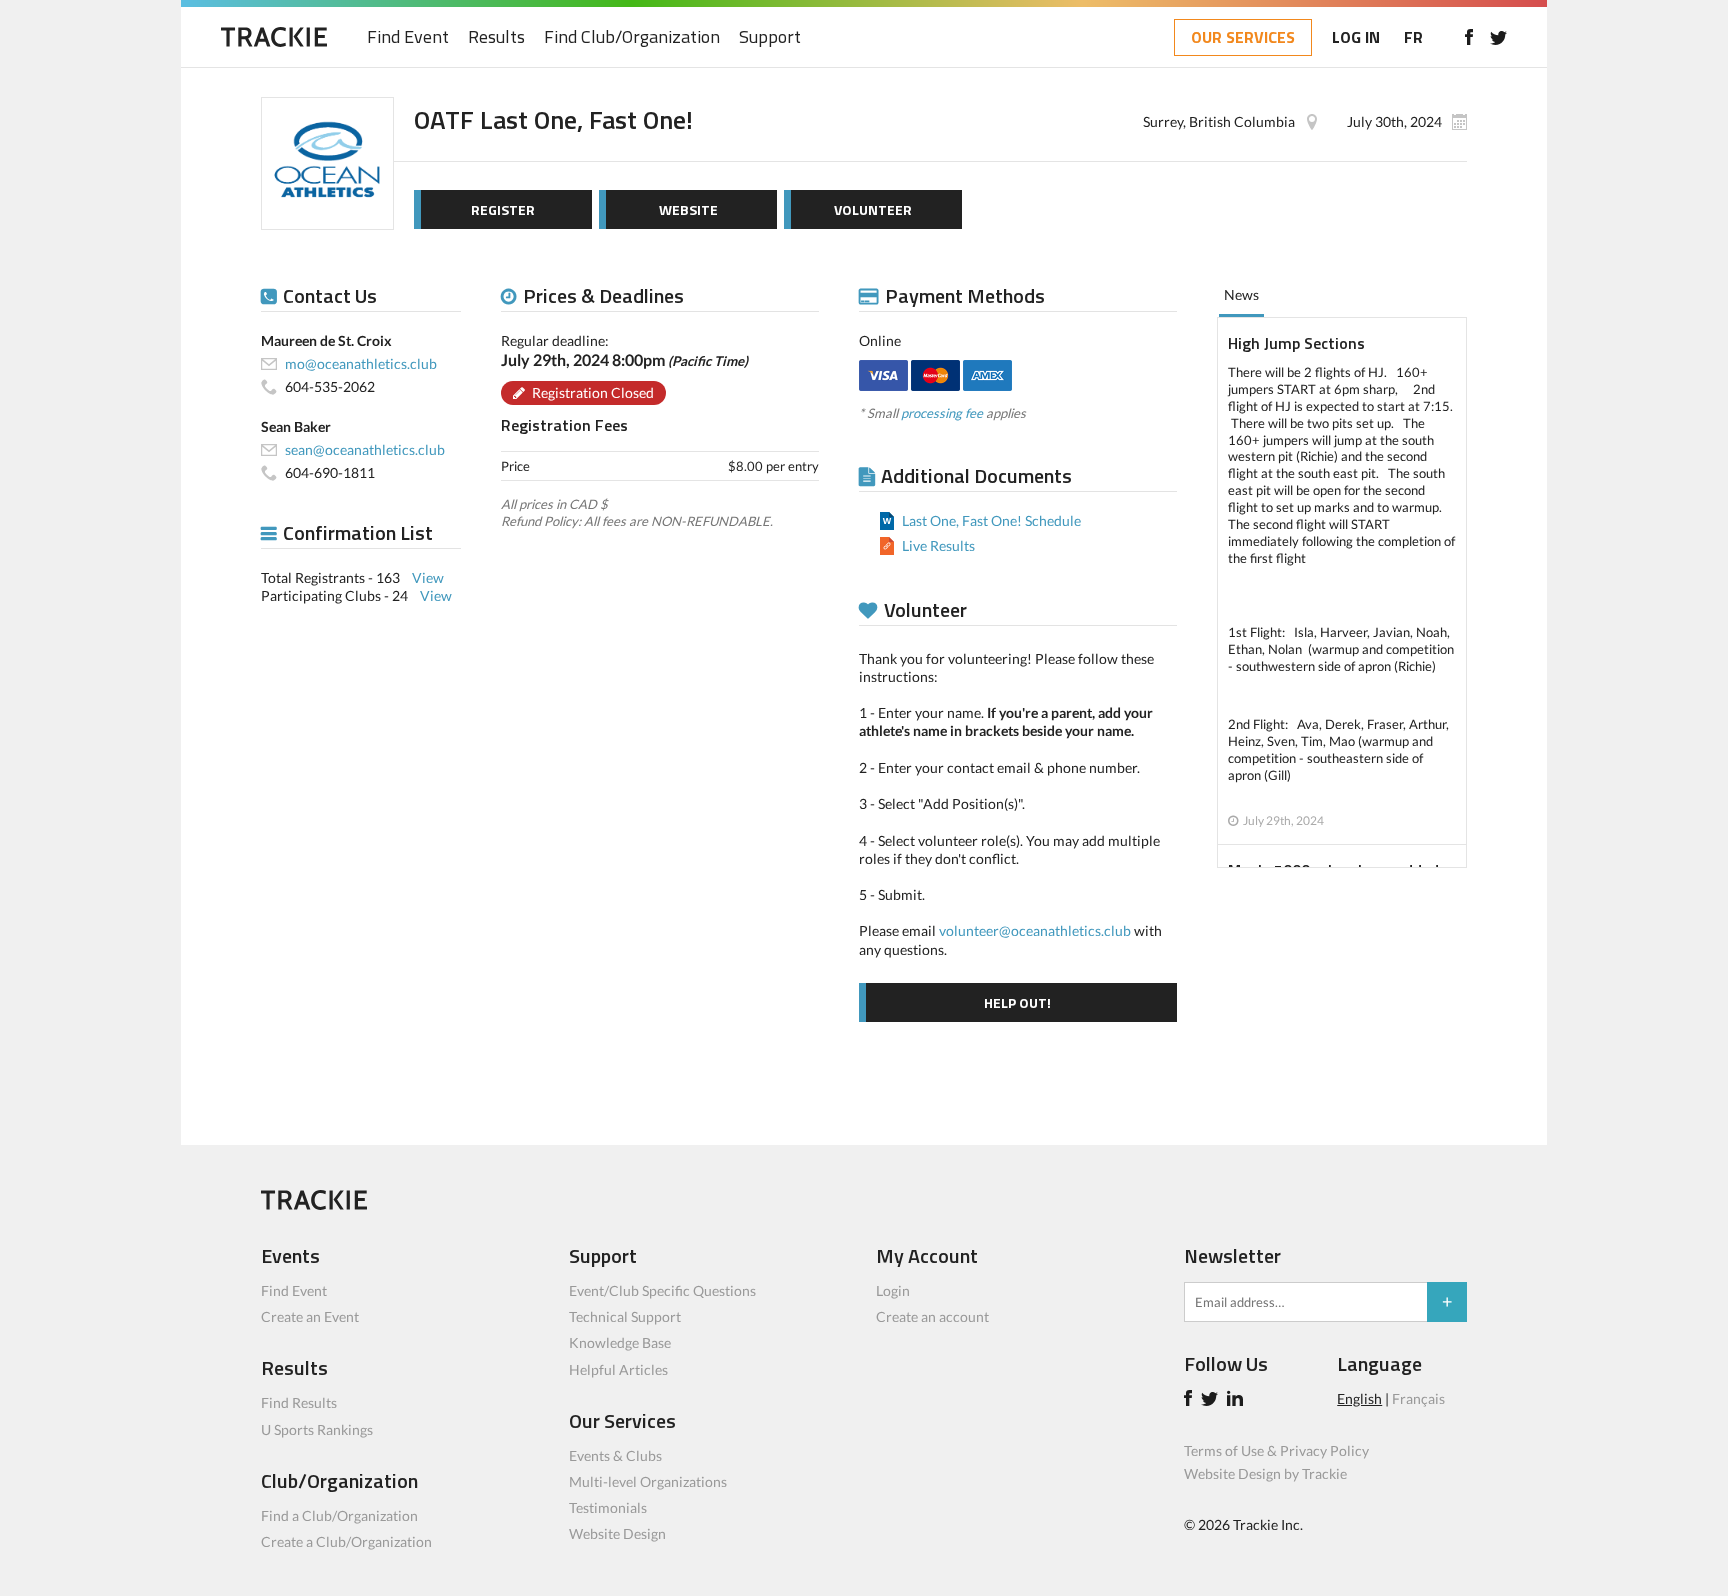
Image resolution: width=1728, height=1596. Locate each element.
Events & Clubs (615, 1455)
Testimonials (608, 1507)
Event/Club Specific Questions (662, 1290)
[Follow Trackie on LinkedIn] (1238, 1400)
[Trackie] (314, 1204)
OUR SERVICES (1243, 37)
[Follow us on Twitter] (1498, 37)
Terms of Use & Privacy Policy (1276, 1450)
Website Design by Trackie (1265, 1473)
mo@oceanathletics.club (361, 363)
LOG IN (1356, 37)
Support (770, 37)
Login (893, 1290)
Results (496, 37)
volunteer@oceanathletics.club (1035, 930)
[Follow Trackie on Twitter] (1212, 1400)
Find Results (299, 1402)
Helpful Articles (618, 1369)
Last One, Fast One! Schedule (991, 520)
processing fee (942, 413)
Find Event (408, 37)
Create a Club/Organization (346, 1541)
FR (1413, 37)
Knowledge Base (620, 1342)
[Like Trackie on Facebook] (1191, 1400)
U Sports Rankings (317, 1429)
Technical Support (625, 1316)
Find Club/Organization (632, 37)
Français (1418, 1398)
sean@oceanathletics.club (365, 449)
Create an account (932, 1316)
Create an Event (310, 1316)
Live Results (938, 545)
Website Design (617, 1533)
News (1241, 294)
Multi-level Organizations (648, 1481)
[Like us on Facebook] (1468, 37)
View (428, 577)
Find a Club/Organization (339, 1515)
